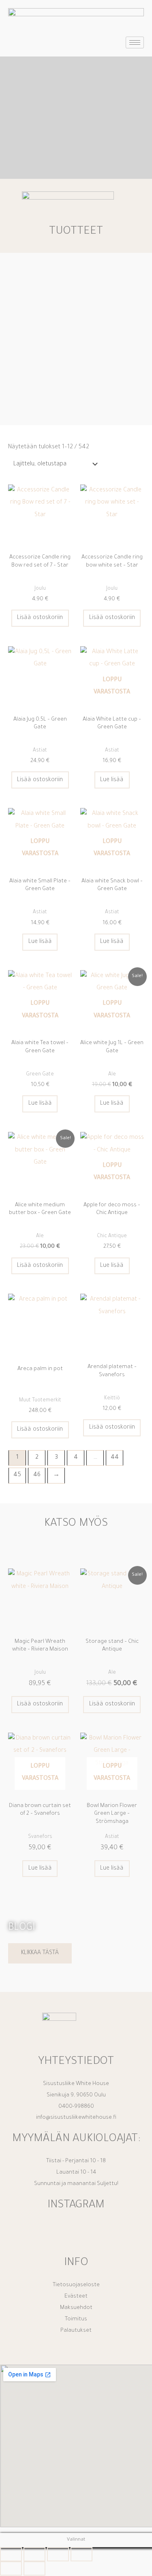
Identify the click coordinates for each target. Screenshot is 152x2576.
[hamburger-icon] (135, 42)
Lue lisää (112, 780)
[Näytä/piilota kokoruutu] (34, 2554)
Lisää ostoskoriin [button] (40, 618)
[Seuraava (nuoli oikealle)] (34, 2568)
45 (17, 1475)
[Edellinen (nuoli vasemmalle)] (11, 2568)
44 (115, 1458)
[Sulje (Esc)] (81, 2554)
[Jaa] (58, 2554)
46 (37, 1475)
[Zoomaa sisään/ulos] (11, 2554)
